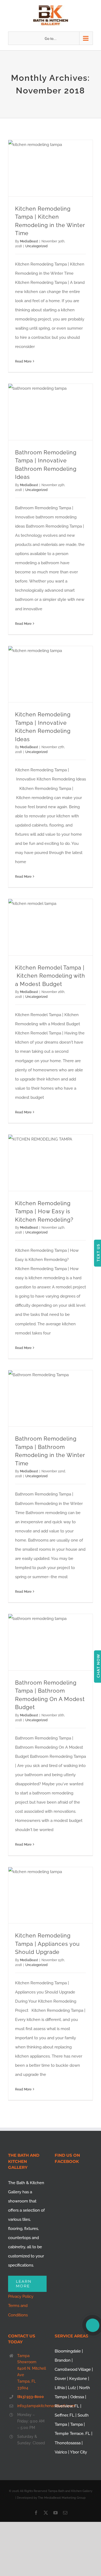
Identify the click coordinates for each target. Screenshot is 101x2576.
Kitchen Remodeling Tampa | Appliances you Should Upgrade (47, 1944)
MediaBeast (29, 241)
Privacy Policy (21, 2296)
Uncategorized (36, 246)
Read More (23, 361)
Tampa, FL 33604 (27, 2385)
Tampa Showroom (27, 2359)
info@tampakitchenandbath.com (32, 2406)
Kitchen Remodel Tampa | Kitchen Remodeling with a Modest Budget (50, 976)
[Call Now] (93, 2325)
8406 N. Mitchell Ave (32, 2372)
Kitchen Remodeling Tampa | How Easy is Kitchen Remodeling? (44, 1212)
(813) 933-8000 (31, 2397)
